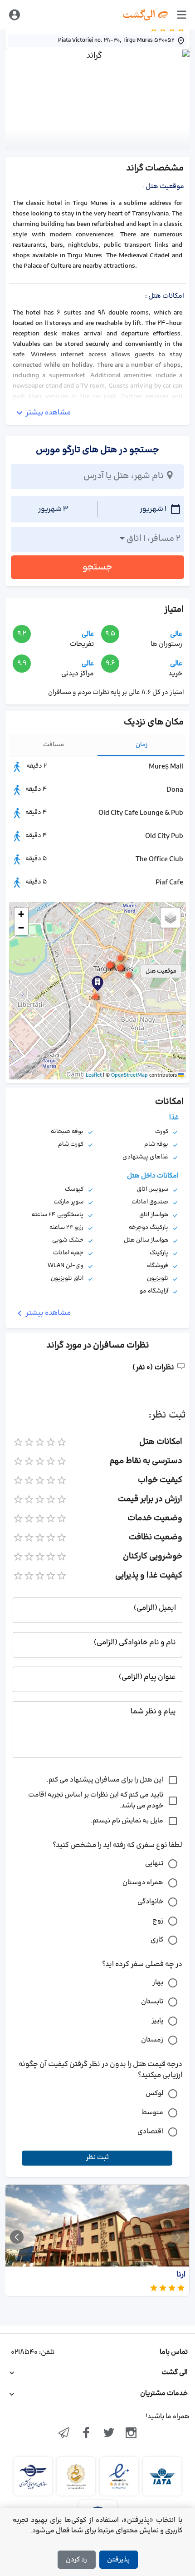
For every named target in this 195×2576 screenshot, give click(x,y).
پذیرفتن (118, 2560)
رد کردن (76, 2560)
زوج (158, 1921)
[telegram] (64, 2434)
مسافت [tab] (54, 745)
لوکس (154, 2094)
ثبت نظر (97, 2158)
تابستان (152, 2002)
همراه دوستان (143, 1883)
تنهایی (154, 1864)
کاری (157, 1940)
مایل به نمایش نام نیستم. (127, 1821)
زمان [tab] (142, 745)
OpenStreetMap (129, 1075)
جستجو (97, 567)
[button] (96, 997)
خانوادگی (150, 1902)
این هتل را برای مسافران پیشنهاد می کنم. (105, 1780)
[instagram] (132, 2434)
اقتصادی (150, 2132)
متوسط (152, 2113)
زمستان (152, 2040)
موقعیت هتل (161, 971)
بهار (158, 1983)
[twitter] (109, 2434)
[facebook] (86, 2434)
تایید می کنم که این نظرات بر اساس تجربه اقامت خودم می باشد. (96, 1800)
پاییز (157, 2021)
